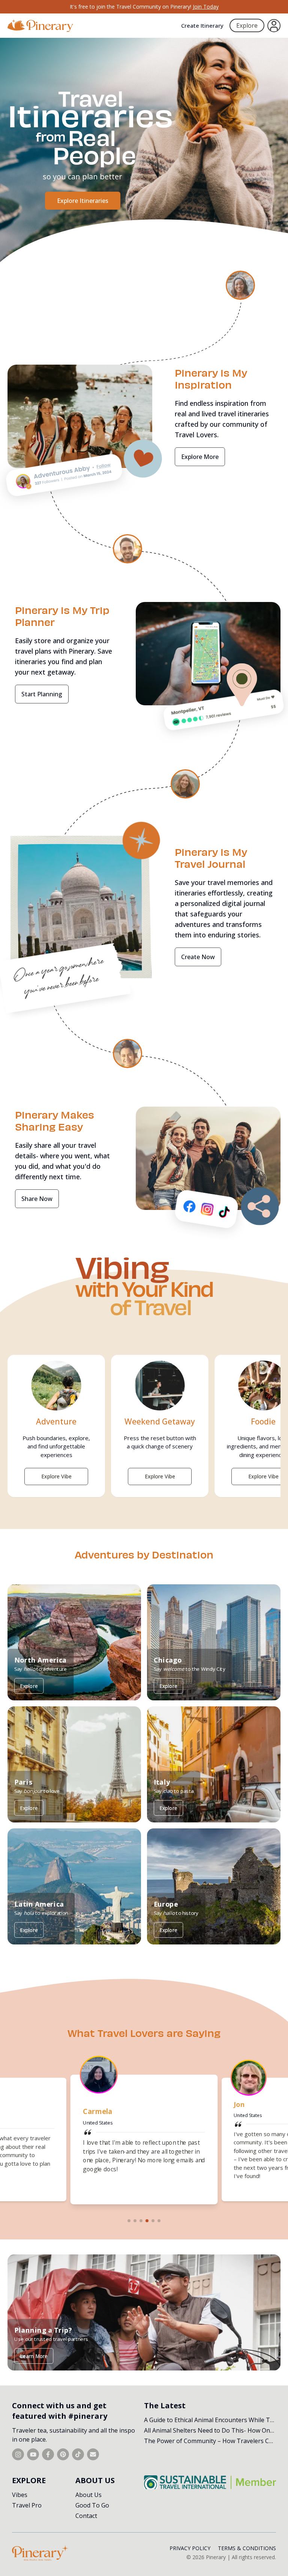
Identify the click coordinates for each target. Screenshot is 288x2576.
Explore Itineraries (83, 201)
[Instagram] (18, 2454)
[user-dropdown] (274, 26)
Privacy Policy (190, 2548)
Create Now (198, 957)
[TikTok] (78, 2454)
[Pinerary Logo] (40, 26)
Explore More (200, 457)
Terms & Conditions (247, 2548)
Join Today (206, 7)
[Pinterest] (63, 2454)
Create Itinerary (202, 25)
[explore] (237, 284)
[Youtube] (33, 2454)
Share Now (37, 1199)
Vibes (20, 2495)
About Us (88, 2495)
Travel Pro (27, 2505)
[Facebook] (48, 2454)
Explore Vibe (56, 1476)
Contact (86, 2516)
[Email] (93, 2454)
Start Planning (42, 694)
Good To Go (92, 2505)
